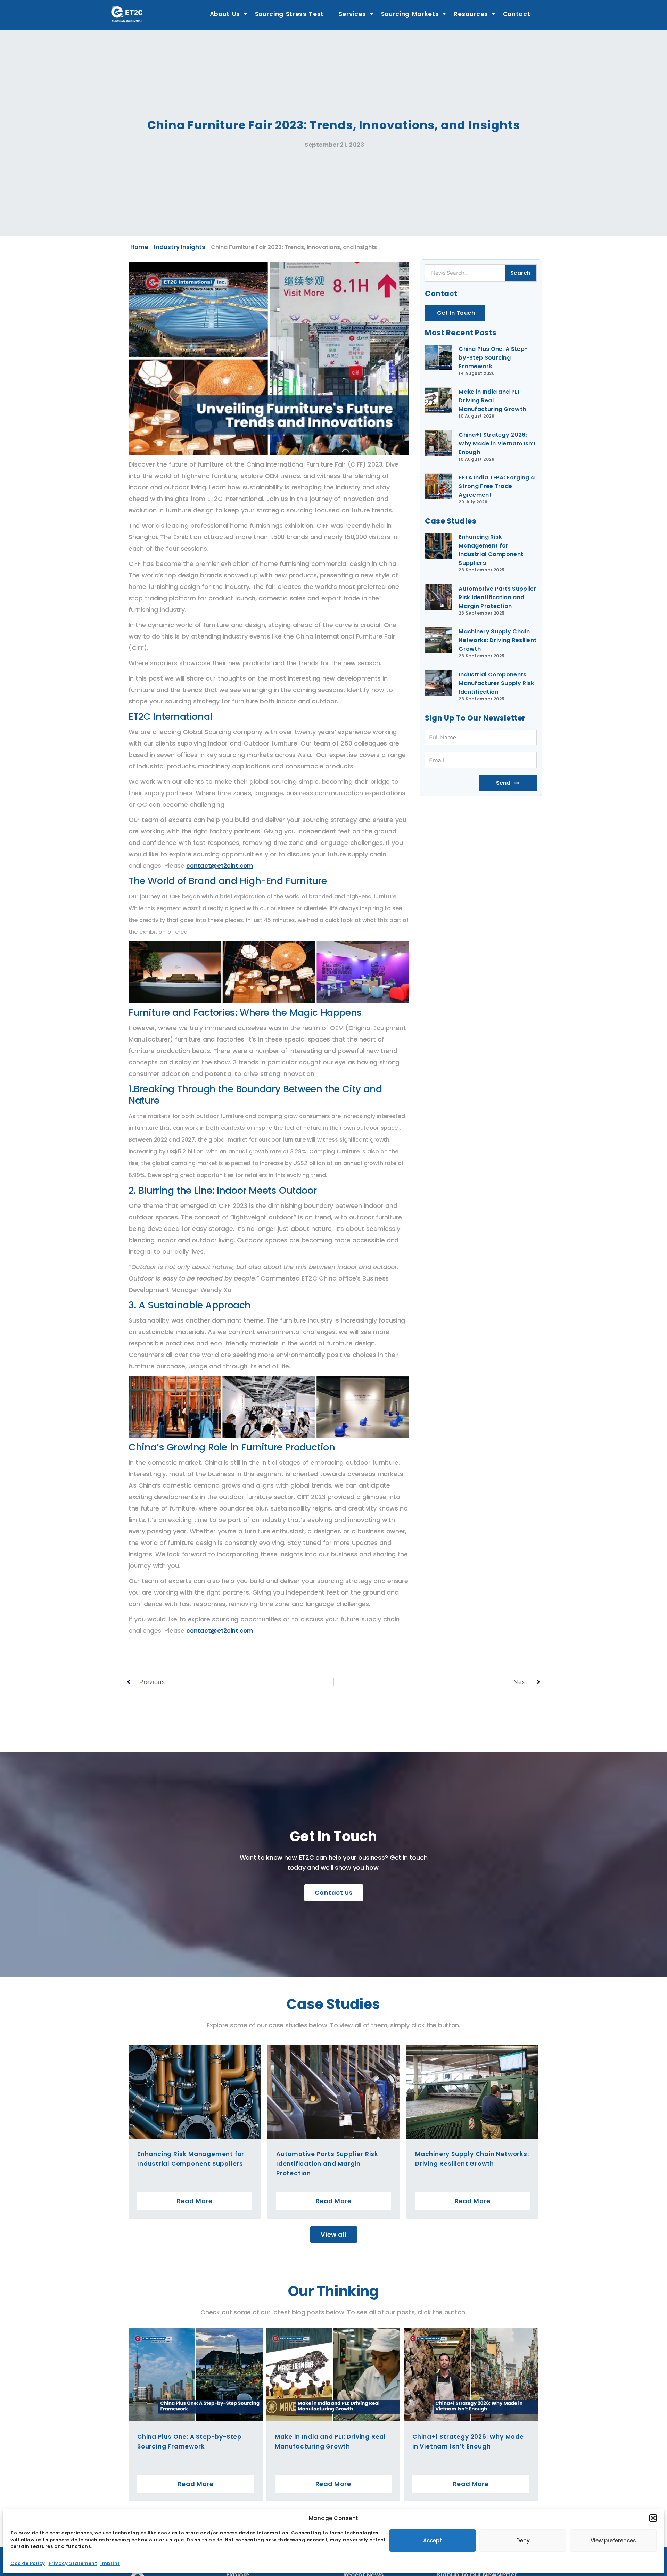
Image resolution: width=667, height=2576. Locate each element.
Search (520, 273)
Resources (471, 14)
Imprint (110, 2563)
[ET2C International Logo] (127, 14)
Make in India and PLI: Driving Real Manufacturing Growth (492, 400)
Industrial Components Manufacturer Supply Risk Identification (496, 683)
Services (352, 14)
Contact (517, 14)
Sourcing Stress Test (290, 14)
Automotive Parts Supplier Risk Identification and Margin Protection (497, 597)
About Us (225, 14)
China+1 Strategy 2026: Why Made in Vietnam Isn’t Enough (497, 443)
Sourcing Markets (410, 14)
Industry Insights (179, 247)
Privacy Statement (73, 2563)
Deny (523, 2540)
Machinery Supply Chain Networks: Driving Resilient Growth (497, 640)
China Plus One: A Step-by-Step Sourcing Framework (493, 358)
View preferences (613, 2540)
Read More (195, 2201)
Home (139, 247)
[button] (653, 2518)
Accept (433, 2540)
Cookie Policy (28, 2563)
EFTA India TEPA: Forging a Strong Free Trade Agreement (497, 486)
